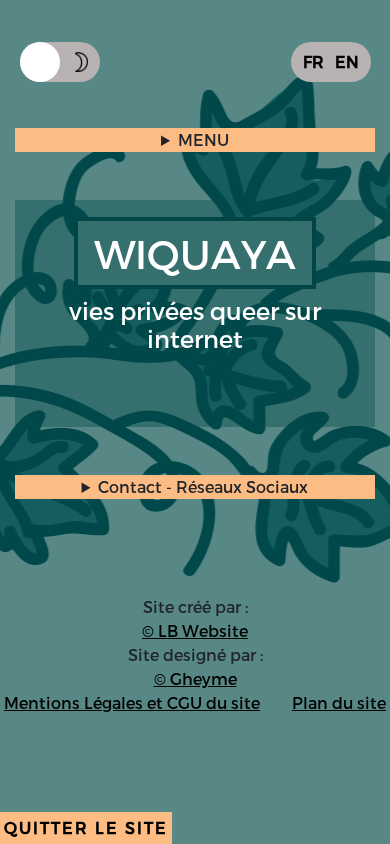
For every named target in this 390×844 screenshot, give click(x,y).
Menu (203, 139)
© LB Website (195, 630)
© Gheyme (195, 678)
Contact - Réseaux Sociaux (203, 486)
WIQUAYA (195, 253)
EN (347, 61)
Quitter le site (86, 827)
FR (313, 61)
